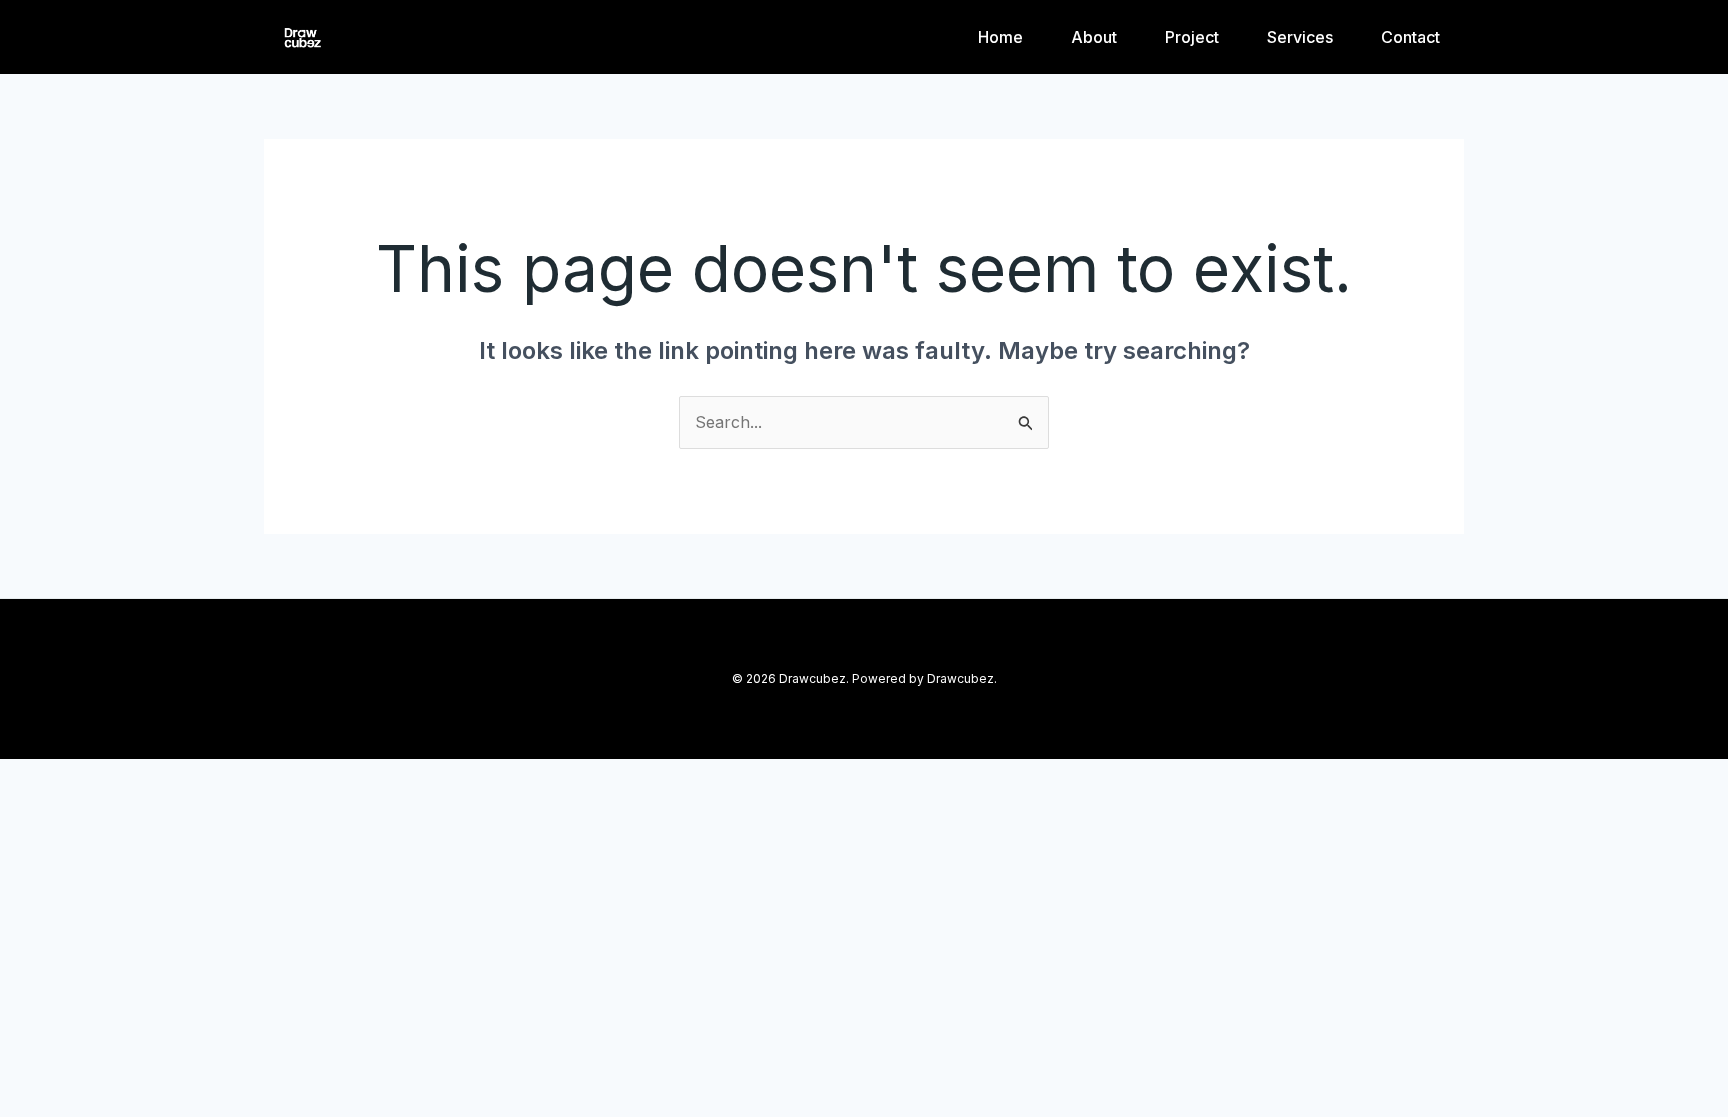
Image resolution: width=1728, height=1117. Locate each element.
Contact (1410, 37)
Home (1000, 37)
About (1094, 37)
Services (1300, 37)
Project (1192, 37)
